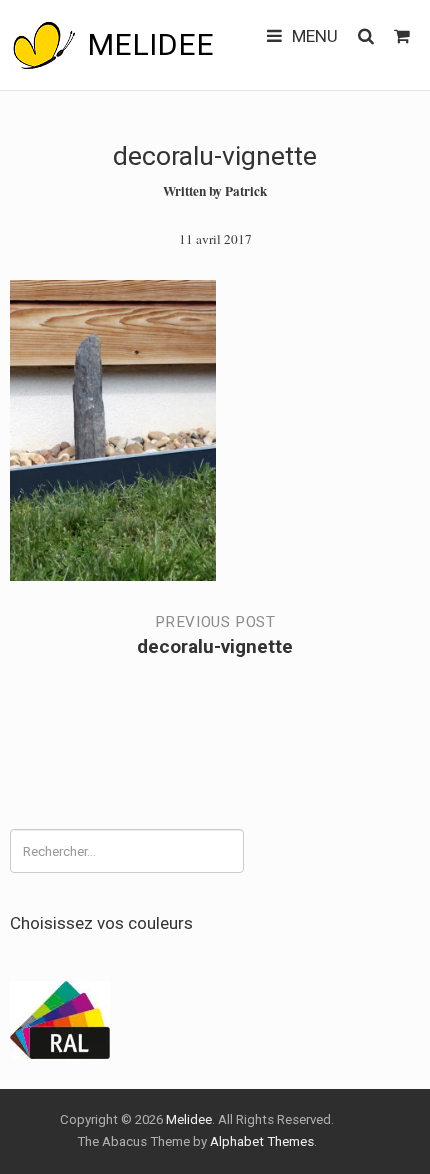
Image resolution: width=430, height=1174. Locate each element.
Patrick (246, 191)
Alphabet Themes (262, 1141)
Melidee (150, 44)
